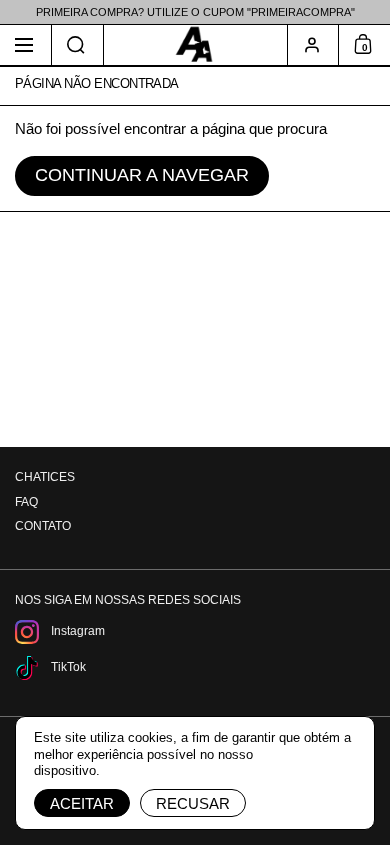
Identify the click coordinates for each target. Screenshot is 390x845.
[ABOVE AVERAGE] (195, 45)
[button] (78, 45)
